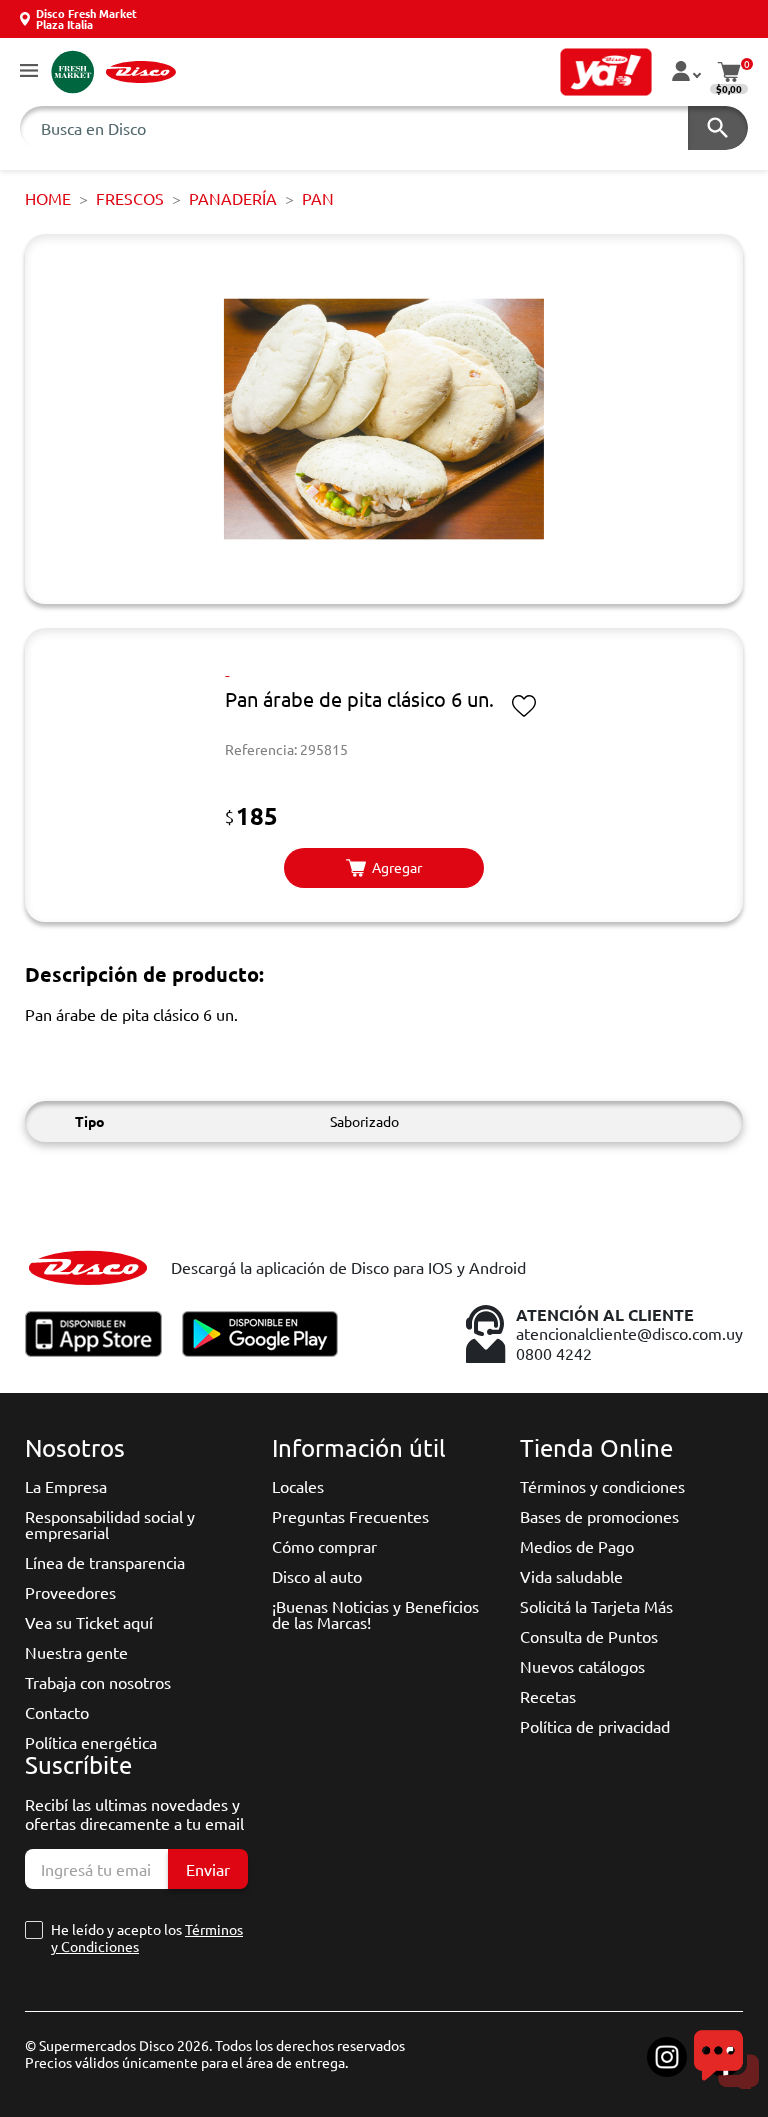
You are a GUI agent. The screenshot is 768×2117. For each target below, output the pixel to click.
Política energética (91, 1742)
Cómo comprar (324, 1546)
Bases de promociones (599, 1516)
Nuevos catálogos (582, 1666)
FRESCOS (130, 198)
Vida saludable (571, 1576)
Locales (298, 1486)
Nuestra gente (76, 1652)
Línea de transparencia (105, 1562)
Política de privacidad (595, 1726)
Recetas (548, 1696)
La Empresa (66, 1486)
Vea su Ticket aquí (89, 1622)
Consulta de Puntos (589, 1636)
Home (48, 198)
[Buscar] (718, 128)
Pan (318, 198)
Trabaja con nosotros (98, 1682)
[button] (29, 71)
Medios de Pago (577, 1546)
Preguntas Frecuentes (350, 1516)
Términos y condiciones (602, 1486)
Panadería (233, 198)
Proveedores (70, 1592)
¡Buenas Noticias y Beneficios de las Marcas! (375, 1614)
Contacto (57, 1712)
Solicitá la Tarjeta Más (596, 1606)
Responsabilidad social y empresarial (110, 1524)
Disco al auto (317, 1576)
